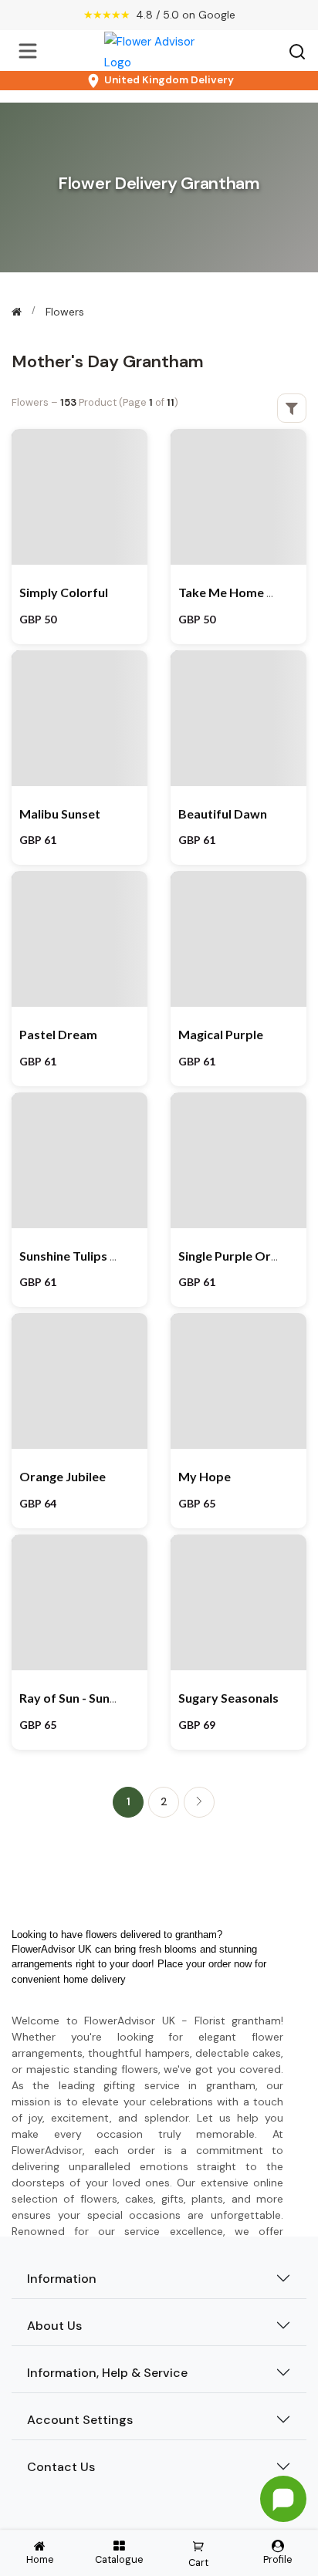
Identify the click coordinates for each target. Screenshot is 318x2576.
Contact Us (61, 2467)
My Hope (205, 1476)
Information (62, 2279)
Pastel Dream (58, 1034)
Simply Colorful (64, 592)
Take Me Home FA (230, 592)
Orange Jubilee (63, 1476)
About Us (54, 2326)
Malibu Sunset (60, 814)
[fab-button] (283, 2499)
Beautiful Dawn (223, 814)
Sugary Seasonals (228, 1698)
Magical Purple (221, 1034)
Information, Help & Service (107, 2373)
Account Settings (80, 2420)
